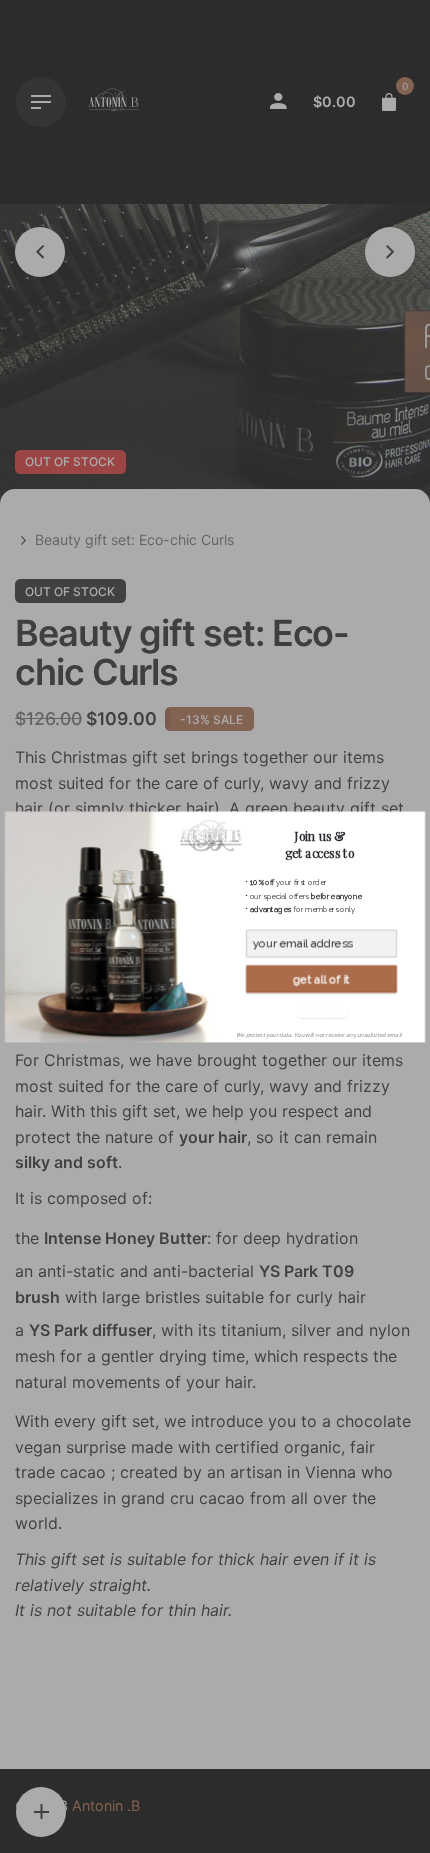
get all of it (321, 979)
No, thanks (320, 1012)
